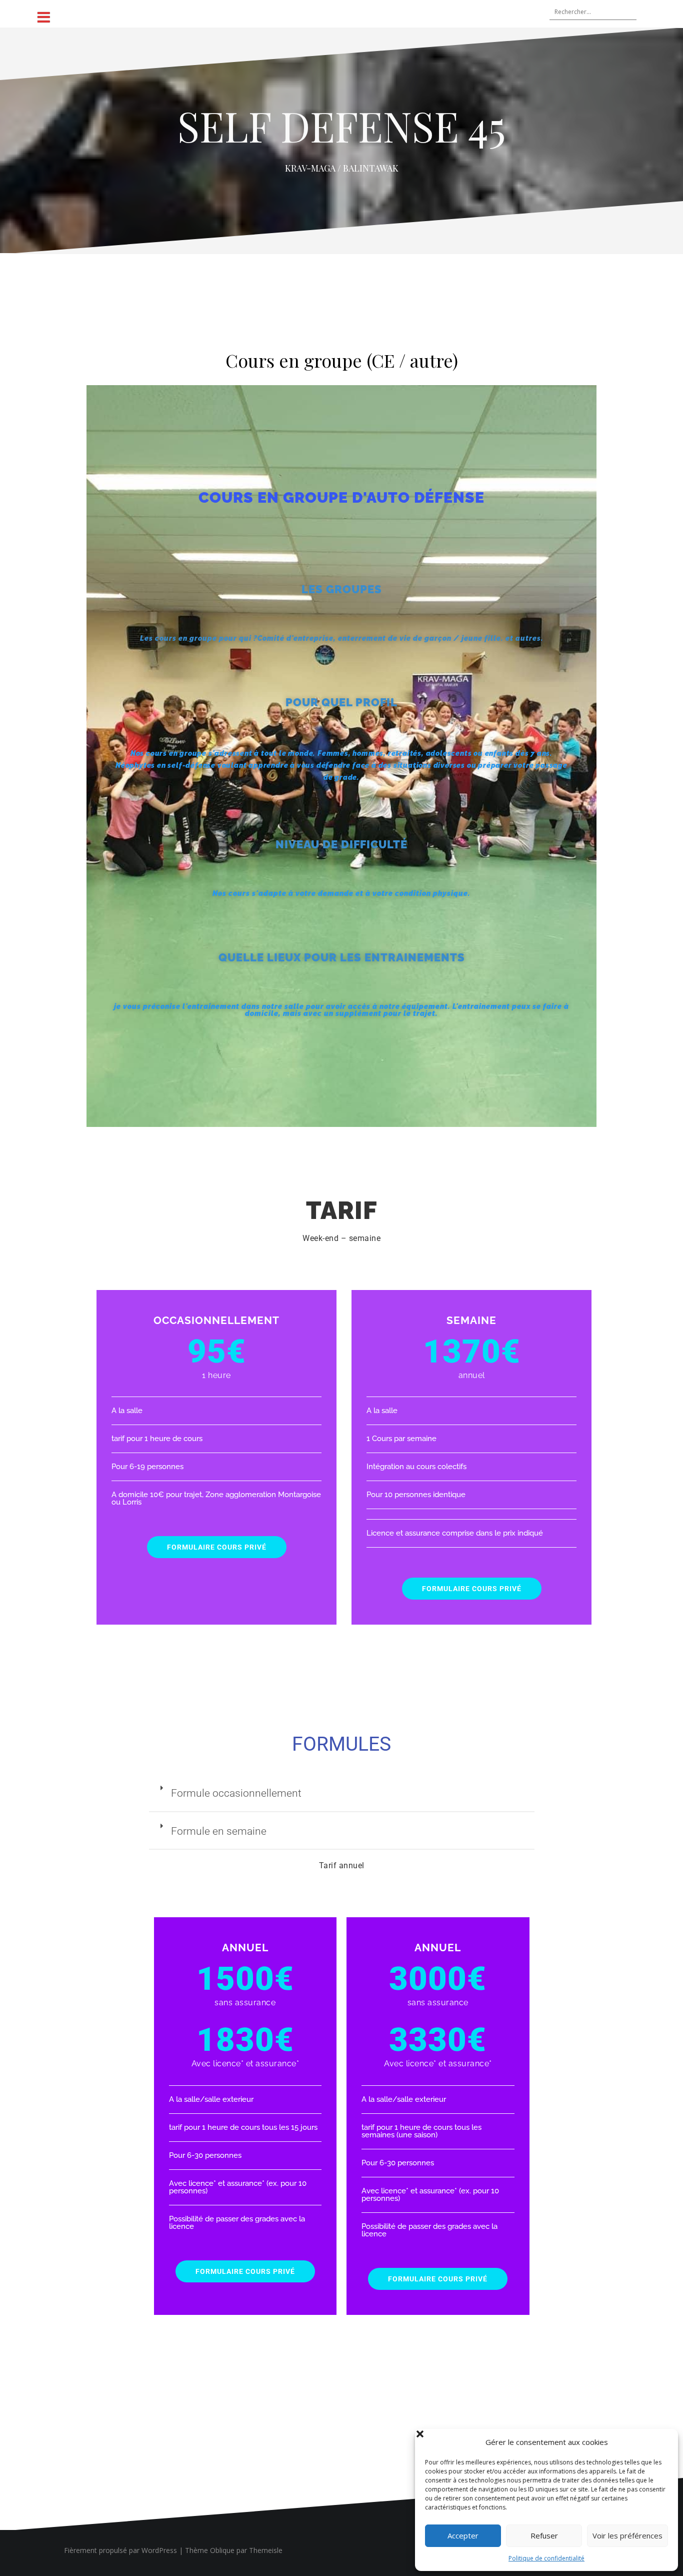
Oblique (222, 2550)
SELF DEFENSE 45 (341, 126)
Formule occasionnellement (236, 1793)
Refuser (544, 2535)
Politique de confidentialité (546, 2558)
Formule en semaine (219, 1831)
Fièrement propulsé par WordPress (120, 2550)
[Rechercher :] (588, 13)
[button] (663, 2442)
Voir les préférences (627, 2535)
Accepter (463, 2535)
